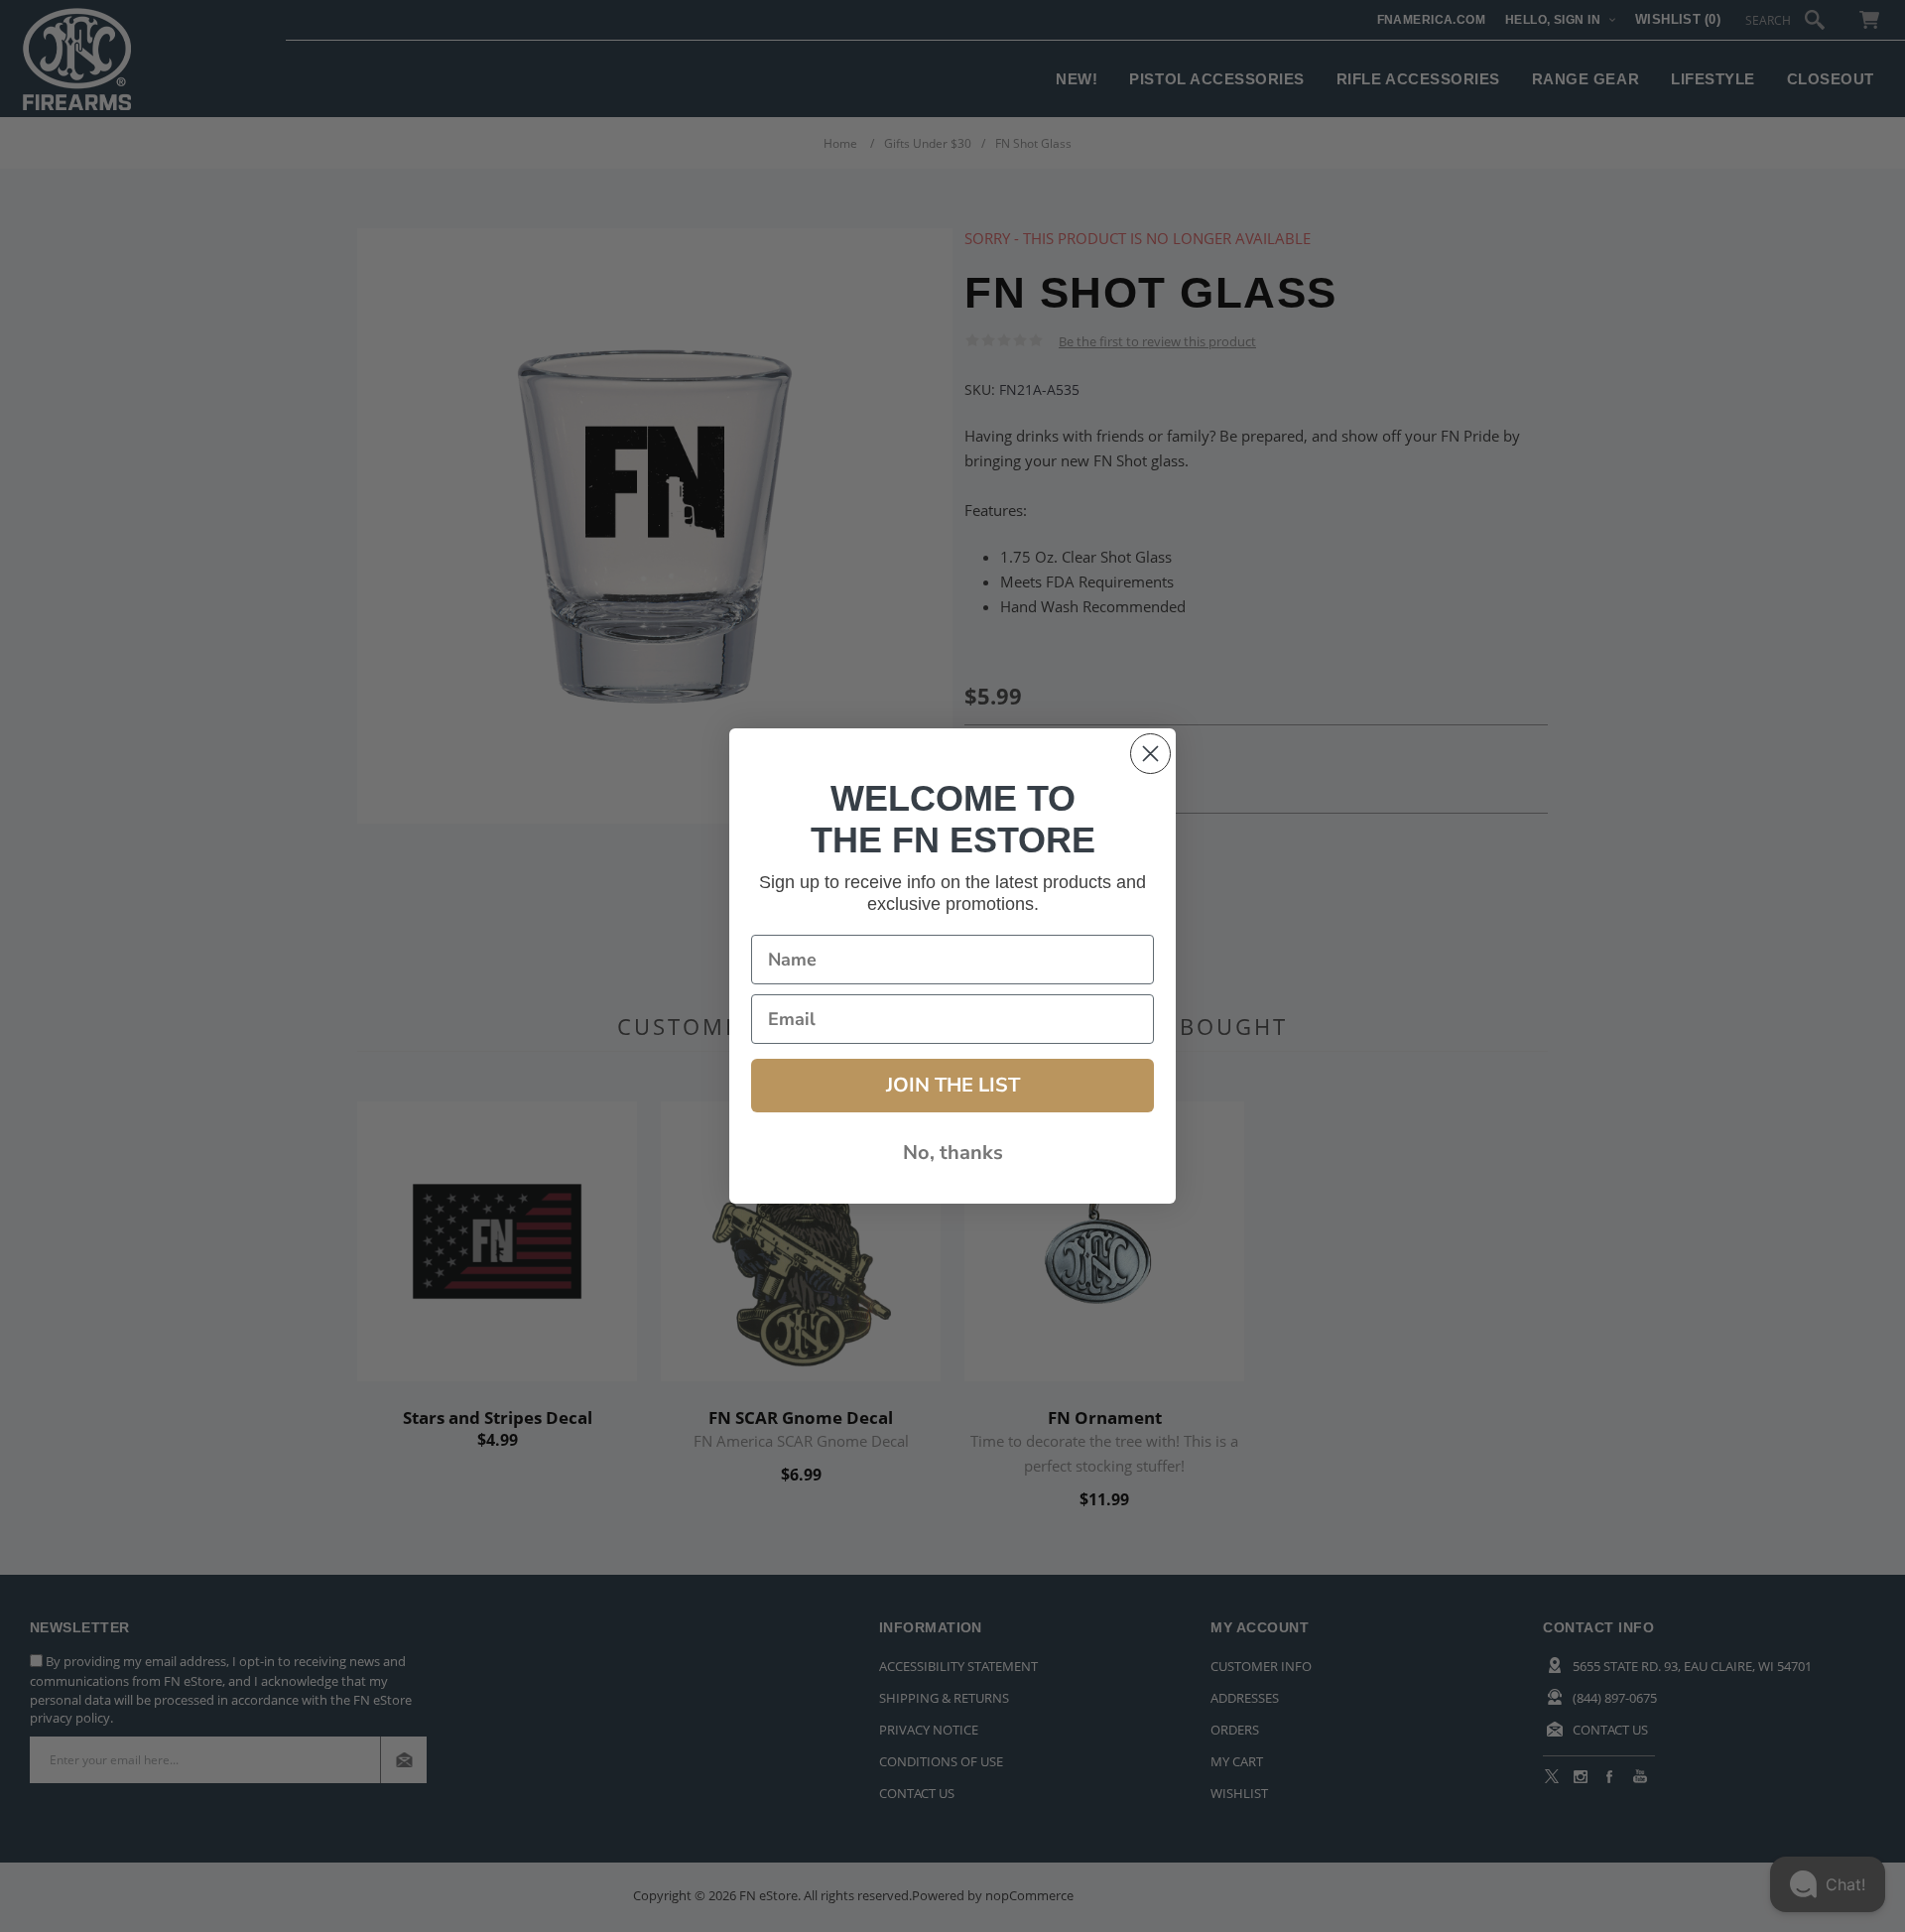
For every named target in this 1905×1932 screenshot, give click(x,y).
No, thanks (953, 1153)
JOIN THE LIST (953, 1085)
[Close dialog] (1150, 754)
